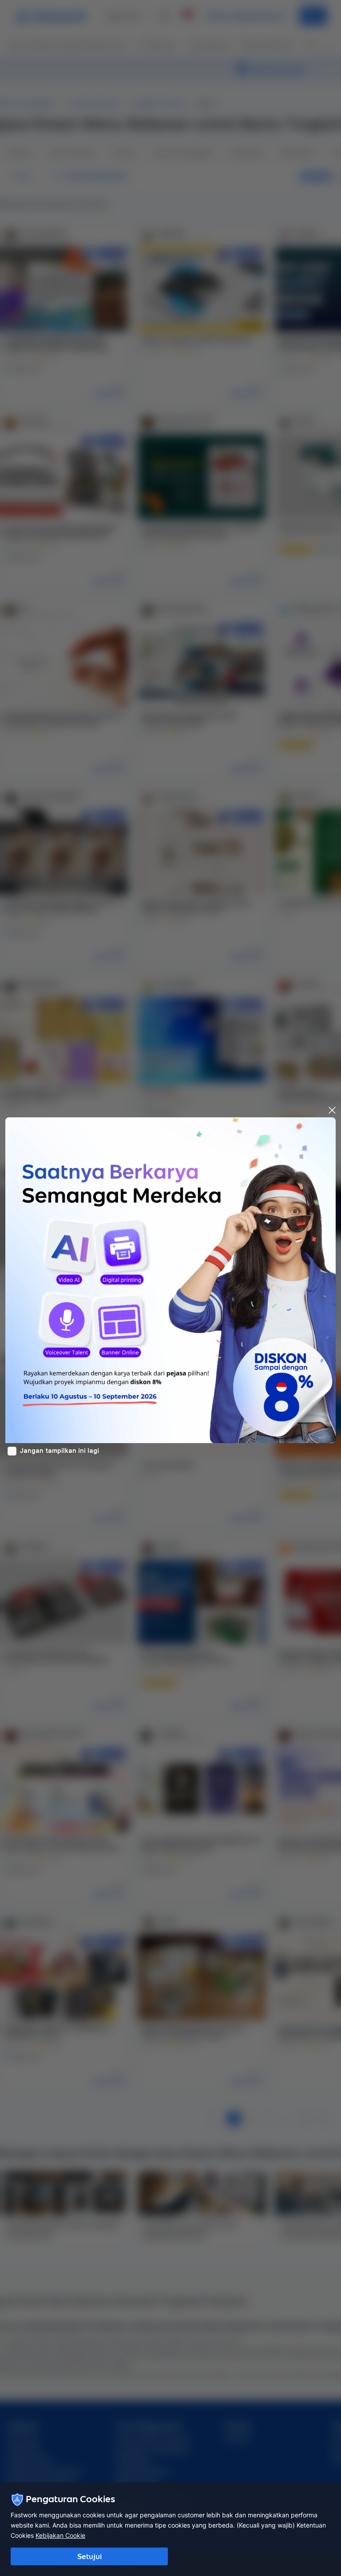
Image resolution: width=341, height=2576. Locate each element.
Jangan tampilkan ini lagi (59, 1451)
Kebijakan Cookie (60, 2535)
